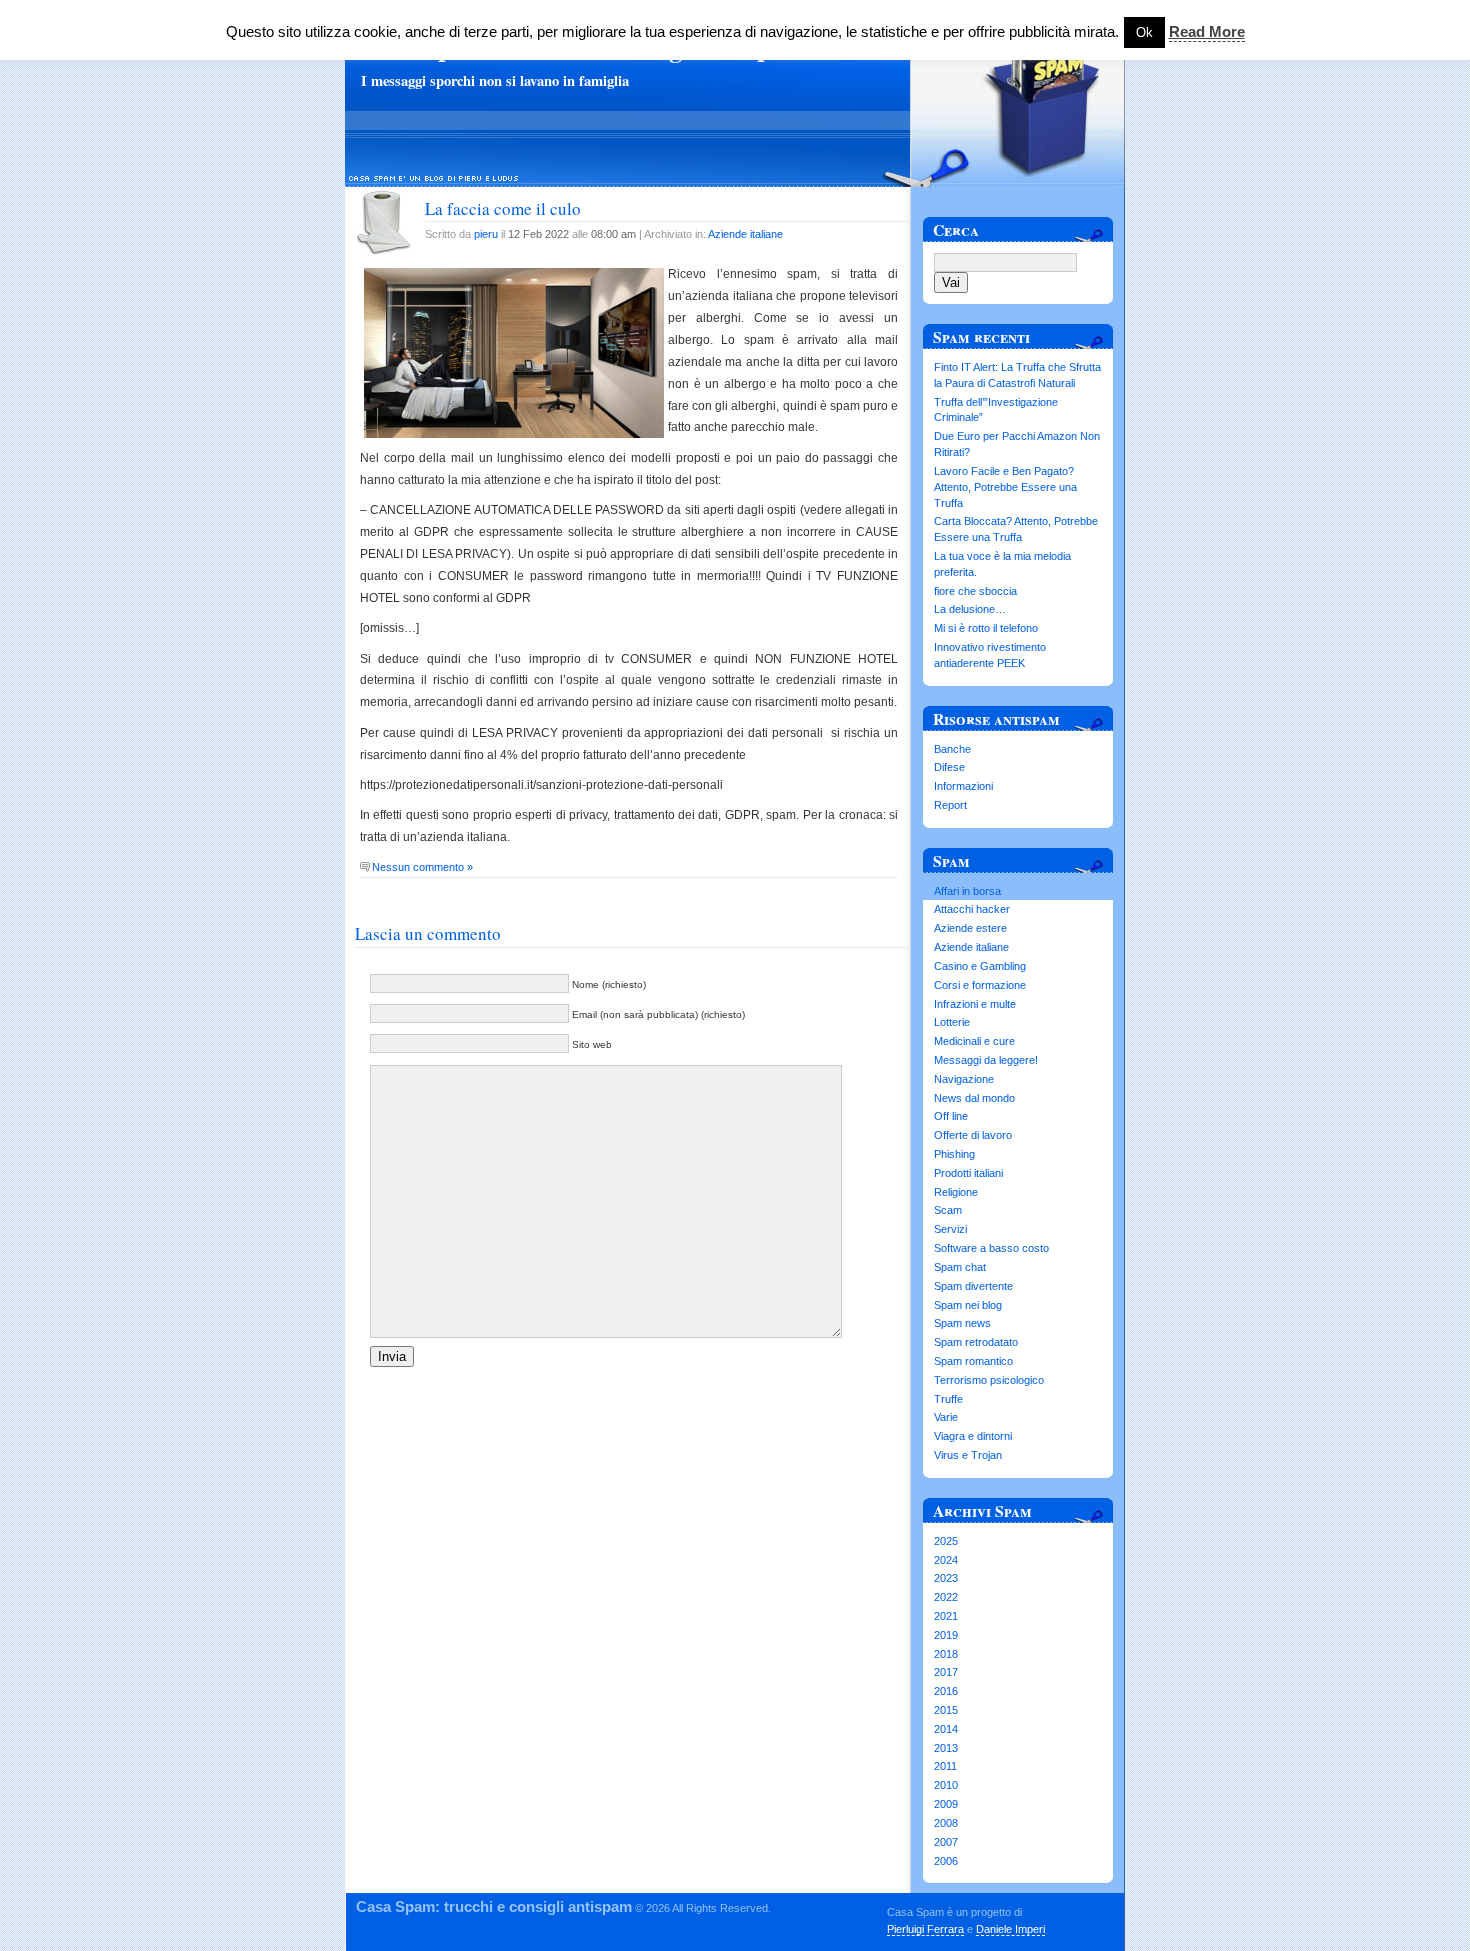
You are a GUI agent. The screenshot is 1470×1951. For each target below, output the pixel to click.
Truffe (948, 1399)
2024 (946, 1560)
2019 (946, 1635)
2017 (946, 1672)
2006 (946, 1861)
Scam (948, 1210)
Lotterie (952, 1022)
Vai (951, 282)
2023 (946, 1578)
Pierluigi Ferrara (925, 1929)
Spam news (962, 1323)
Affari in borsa (967, 891)
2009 (946, 1804)
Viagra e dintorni (973, 1436)
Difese (949, 767)
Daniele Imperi (1010, 1929)
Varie (946, 1417)
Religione (956, 1192)
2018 (946, 1654)
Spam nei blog (968, 1305)
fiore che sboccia (975, 591)
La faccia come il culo (503, 208)
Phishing (954, 1154)
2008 (946, 1823)
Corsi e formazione (980, 985)
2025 (946, 1541)
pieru (486, 234)
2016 (946, 1691)
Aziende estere (970, 928)
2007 (946, 1842)
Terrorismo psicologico (989, 1380)
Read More (1207, 31)
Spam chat (960, 1267)
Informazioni (963, 786)
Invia (392, 1356)
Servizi (950, 1229)
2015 (946, 1710)
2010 (946, 1785)
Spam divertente (973, 1286)
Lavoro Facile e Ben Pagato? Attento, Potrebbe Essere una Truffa (1005, 487)
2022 (946, 1597)
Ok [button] (1144, 32)
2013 (946, 1748)
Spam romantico (973, 1361)
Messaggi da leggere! (986, 1060)
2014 (946, 1729)
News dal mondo (974, 1098)
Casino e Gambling (980, 966)
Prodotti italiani (968, 1173)
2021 (946, 1616)
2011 (945, 1766)
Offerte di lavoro (973, 1135)
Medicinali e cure (974, 1041)
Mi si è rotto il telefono (986, 628)
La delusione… (970, 609)
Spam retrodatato (976, 1342)
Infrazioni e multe (975, 1004)
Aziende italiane (745, 234)
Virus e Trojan (968, 1455)
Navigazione (964, 1079)
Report (950, 805)
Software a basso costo (991, 1248)
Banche (952, 749)
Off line (951, 1116)
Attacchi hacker (972, 909)
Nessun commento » (422, 867)
